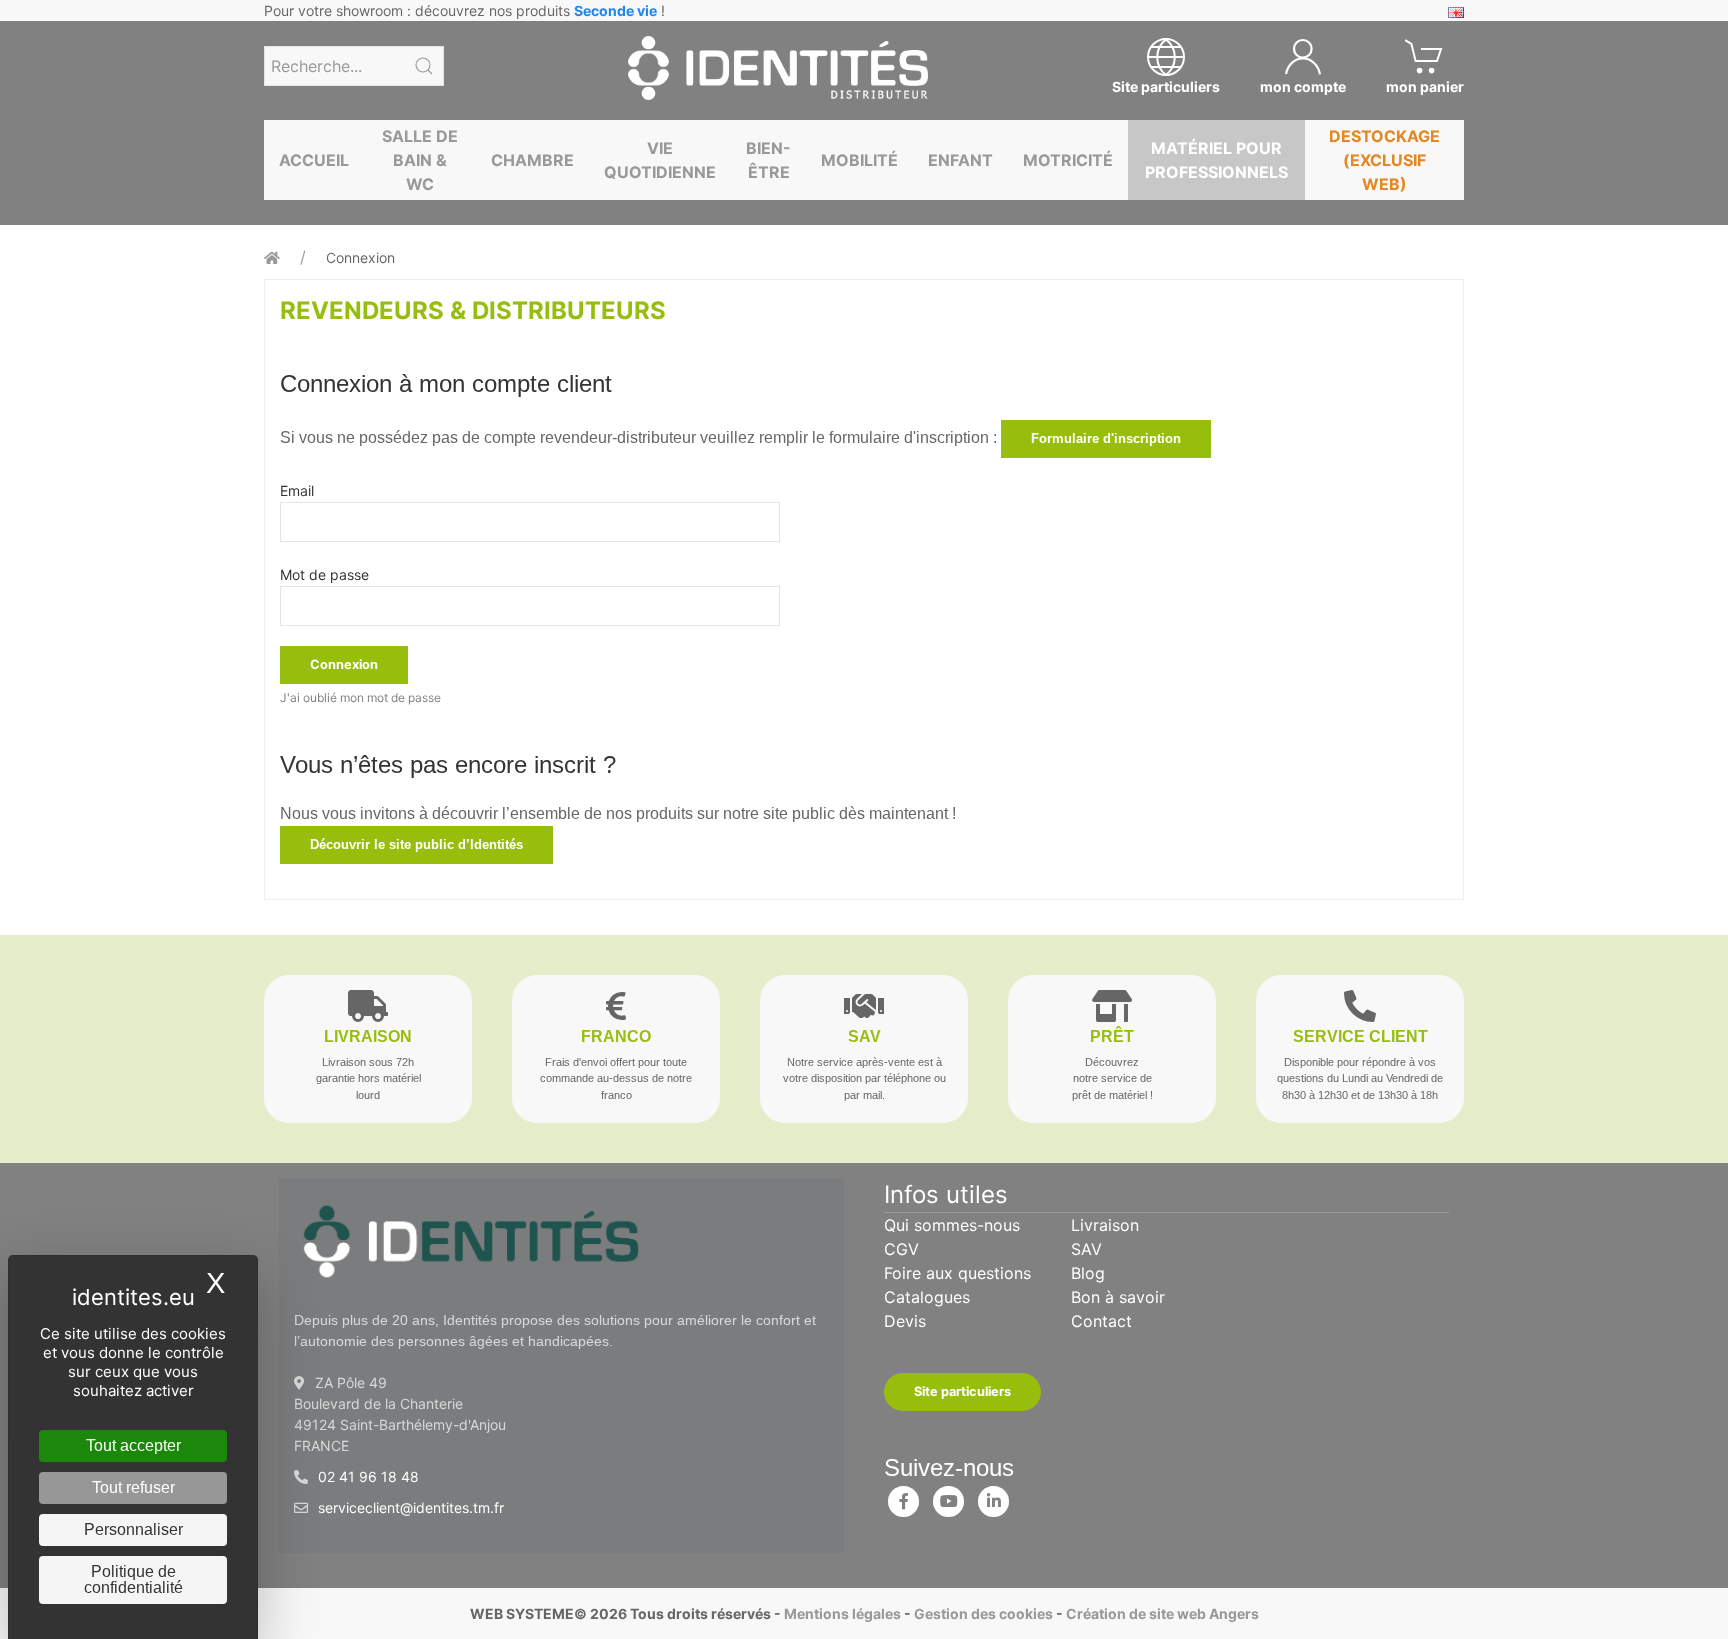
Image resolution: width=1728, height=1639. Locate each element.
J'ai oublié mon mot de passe (360, 697)
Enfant (960, 160)
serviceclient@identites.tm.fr (411, 1507)
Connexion (360, 257)
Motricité (1068, 160)
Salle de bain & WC (420, 160)
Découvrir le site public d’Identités (416, 844)
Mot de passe (324, 574)
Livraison (1105, 1225)
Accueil (314, 160)
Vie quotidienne (660, 160)
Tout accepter (133, 1445)
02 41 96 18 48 (368, 1476)
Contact (1101, 1321)
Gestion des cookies (983, 1613)
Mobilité (859, 160)
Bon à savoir (1118, 1297)
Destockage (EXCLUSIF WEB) (1384, 160)
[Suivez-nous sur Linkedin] (994, 1497)
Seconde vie (615, 10)
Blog (1088, 1273)
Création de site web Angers (1162, 1613)
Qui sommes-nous (952, 1225)
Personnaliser (133, 1529)
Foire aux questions (957, 1273)
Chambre (532, 160)
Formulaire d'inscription (1106, 438)
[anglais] (1456, 10)
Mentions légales (842, 1613)
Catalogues (927, 1297)
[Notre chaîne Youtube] (949, 1497)
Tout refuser (133, 1487)
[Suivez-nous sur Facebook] (904, 1497)
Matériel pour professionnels (1216, 160)
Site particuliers (962, 1391)
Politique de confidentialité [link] (133, 1579)
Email (297, 490)
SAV (1086, 1249)
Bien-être (768, 160)
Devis (905, 1321)
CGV (901, 1249)
